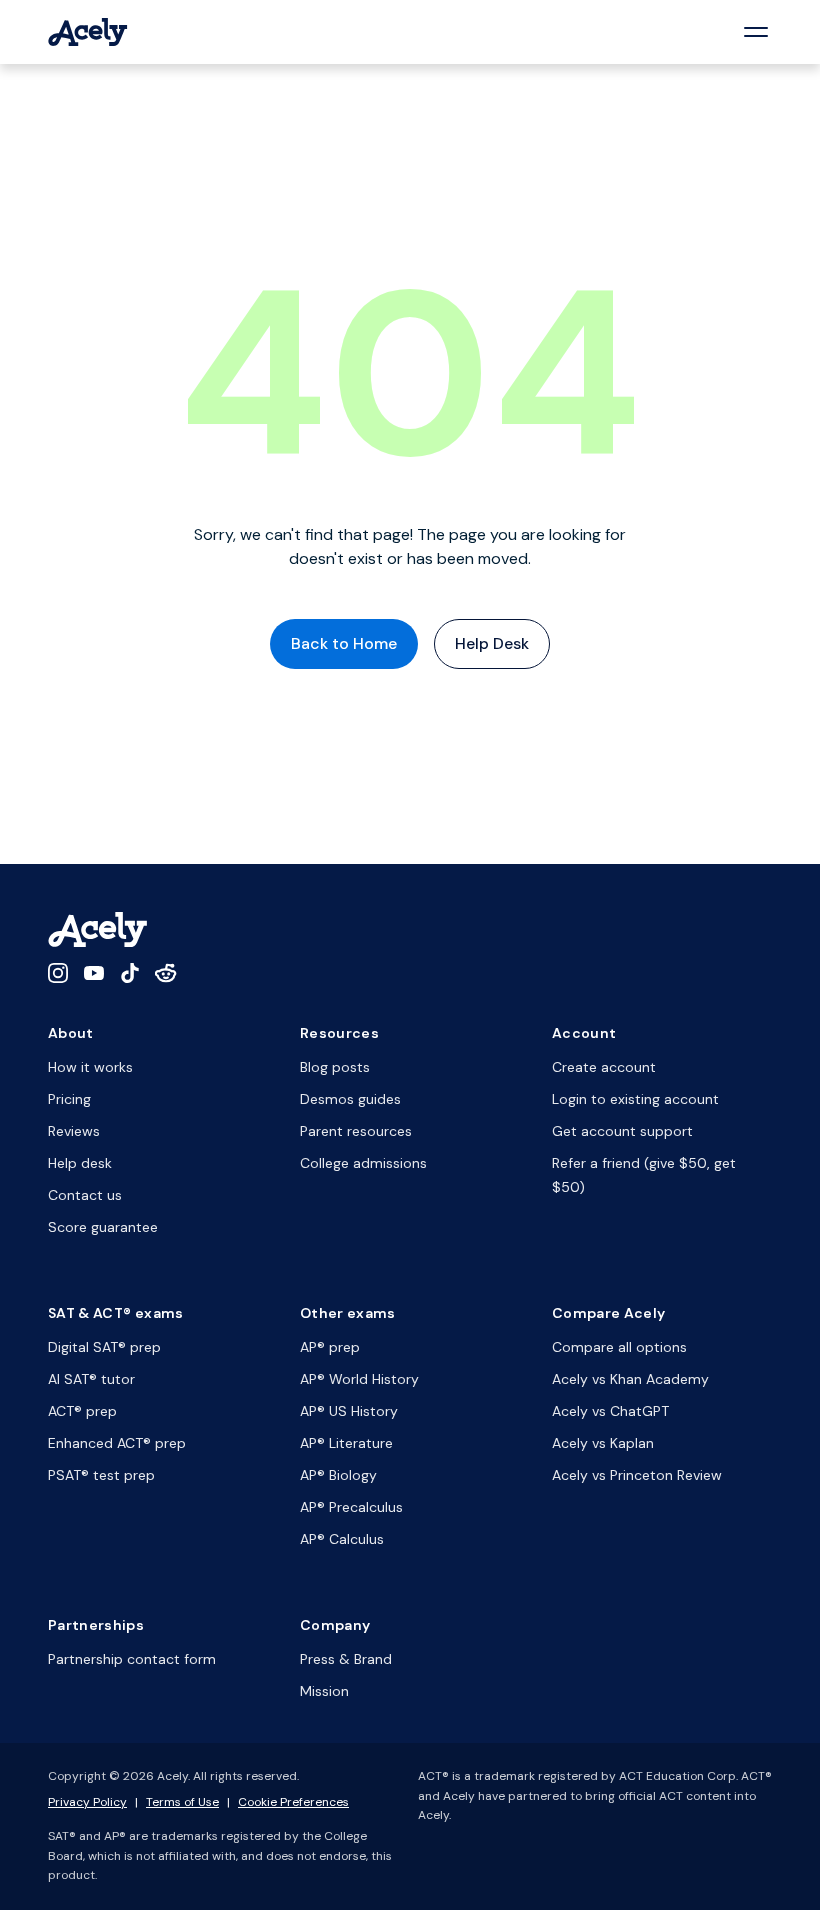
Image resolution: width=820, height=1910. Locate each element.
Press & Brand (346, 1659)
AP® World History (359, 1379)
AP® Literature (346, 1443)
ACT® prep (82, 1411)
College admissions (363, 1163)
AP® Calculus (342, 1539)
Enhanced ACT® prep (117, 1443)
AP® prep (330, 1347)
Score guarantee (103, 1227)
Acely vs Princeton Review (637, 1475)
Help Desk (492, 643)
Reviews (74, 1131)
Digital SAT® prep (104, 1347)
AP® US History (349, 1411)
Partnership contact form (132, 1659)
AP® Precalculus (351, 1507)
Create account (604, 1067)
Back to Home (344, 643)
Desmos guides (350, 1099)
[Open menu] (756, 32)
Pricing (69, 1099)
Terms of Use (182, 1802)
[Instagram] (58, 973)
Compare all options (619, 1347)
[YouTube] (94, 973)
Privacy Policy (87, 1802)
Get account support (622, 1131)
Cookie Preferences (293, 1802)
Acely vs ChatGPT (610, 1411)
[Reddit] (166, 973)
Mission (324, 1691)
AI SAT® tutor (91, 1379)
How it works (90, 1067)
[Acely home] (88, 32)
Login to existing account (635, 1099)
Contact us (85, 1195)
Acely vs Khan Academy (630, 1379)
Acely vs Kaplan (603, 1443)
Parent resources (356, 1131)
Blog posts (335, 1067)
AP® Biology (338, 1475)
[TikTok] (130, 973)
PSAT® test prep (101, 1475)
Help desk (80, 1163)
